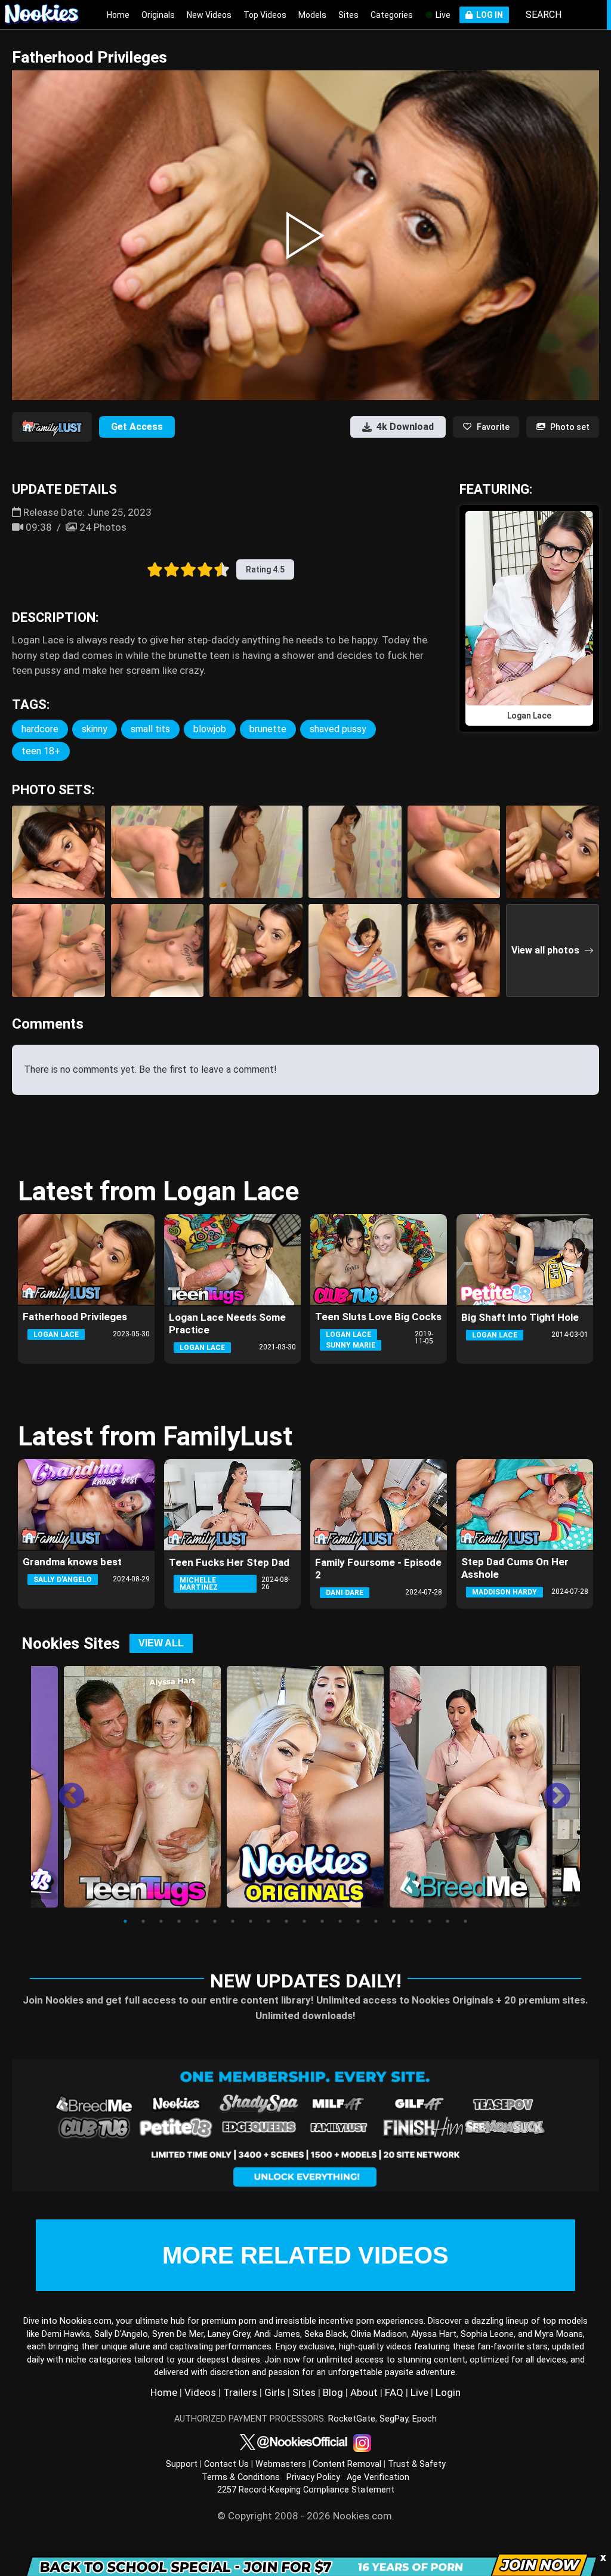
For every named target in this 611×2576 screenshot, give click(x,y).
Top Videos (265, 15)
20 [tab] (465, 1921)
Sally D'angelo (63, 1580)
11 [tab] (304, 1921)
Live (442, 15)
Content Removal (347, 2464)
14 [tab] (358, 1921)
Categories (392, 15)
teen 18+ (41, 751)
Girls (275, 2392)
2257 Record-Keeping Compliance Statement (306, 2490)
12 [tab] (322, 1921)
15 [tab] (376, 1921)
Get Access (137, 427)
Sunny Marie (351, 1345)
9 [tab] (269, 1921)
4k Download (405, 427)
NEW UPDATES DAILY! (306, 1981)
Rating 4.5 (265, 569)
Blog (333, 2392)
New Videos (209, 15)
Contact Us (226, 2464)
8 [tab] (251, 1921)
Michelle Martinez (199, 1584)
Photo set (570, 427)
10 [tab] (286, 1921)
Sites (348, 15)
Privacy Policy (313, 2477)
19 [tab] (448, 1921)
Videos (200, 2392)
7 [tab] (233, 1921)
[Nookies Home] (48, 15)
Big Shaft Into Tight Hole (520, 1317)
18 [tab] (430, 1921)
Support (182, 2464)
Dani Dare (345, 1593)
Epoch (425, 2419)
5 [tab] (197, 1921)
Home (118, 15)
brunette (268, 729)
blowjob (210, 729)
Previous (63, 1788)
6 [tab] (215, 1921)
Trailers (240, 2392)
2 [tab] (143, 1921)
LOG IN (488, 15)
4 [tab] (179, 1921)
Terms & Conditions (241, 2477)
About (364, 2392)
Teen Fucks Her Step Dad (229, 1562)
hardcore (40, 729)
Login (448, 2392)
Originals (158, 15)
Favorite (493, 427)
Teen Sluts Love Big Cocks (378, 1317)
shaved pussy (338, 729)
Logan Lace (56, 1335)
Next (548, 1788)
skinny (95, 729)
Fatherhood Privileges (75, 1317)
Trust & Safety (417, 2464)
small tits (150, 729)
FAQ (394, 2392)
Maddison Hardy (504, 1592)
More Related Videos (305, 2255)
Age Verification (378, 2477)
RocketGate (352, 2419)
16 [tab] (394, 1921)
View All (161, 1643)
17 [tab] (412, 1921)
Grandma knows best (72, 1562)
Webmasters (281, 2464)
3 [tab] (161, 1921)
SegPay (394, 2419)
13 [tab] (340, 1921)
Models (312, 15)
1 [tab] (125, 1921)
